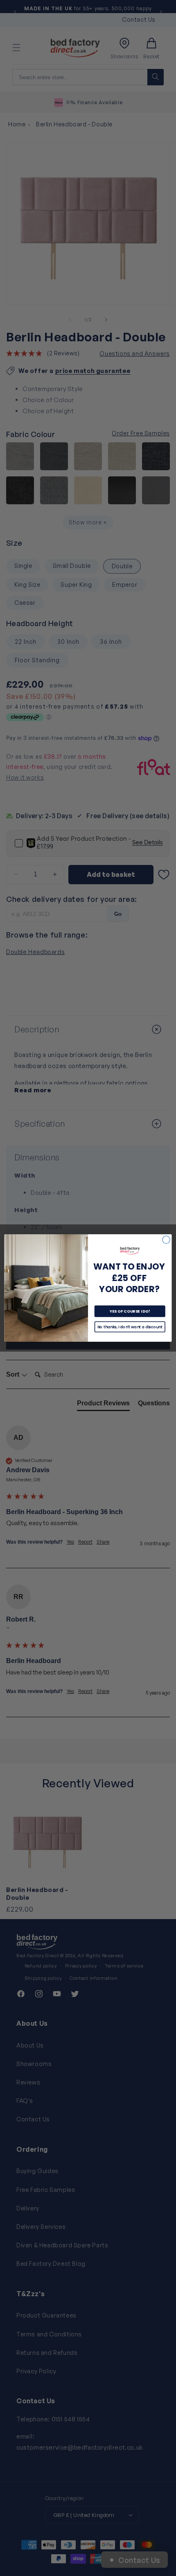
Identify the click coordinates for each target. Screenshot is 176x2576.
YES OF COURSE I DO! (130, 1311)
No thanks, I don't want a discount (130, 1327)
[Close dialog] (166, 1240)
